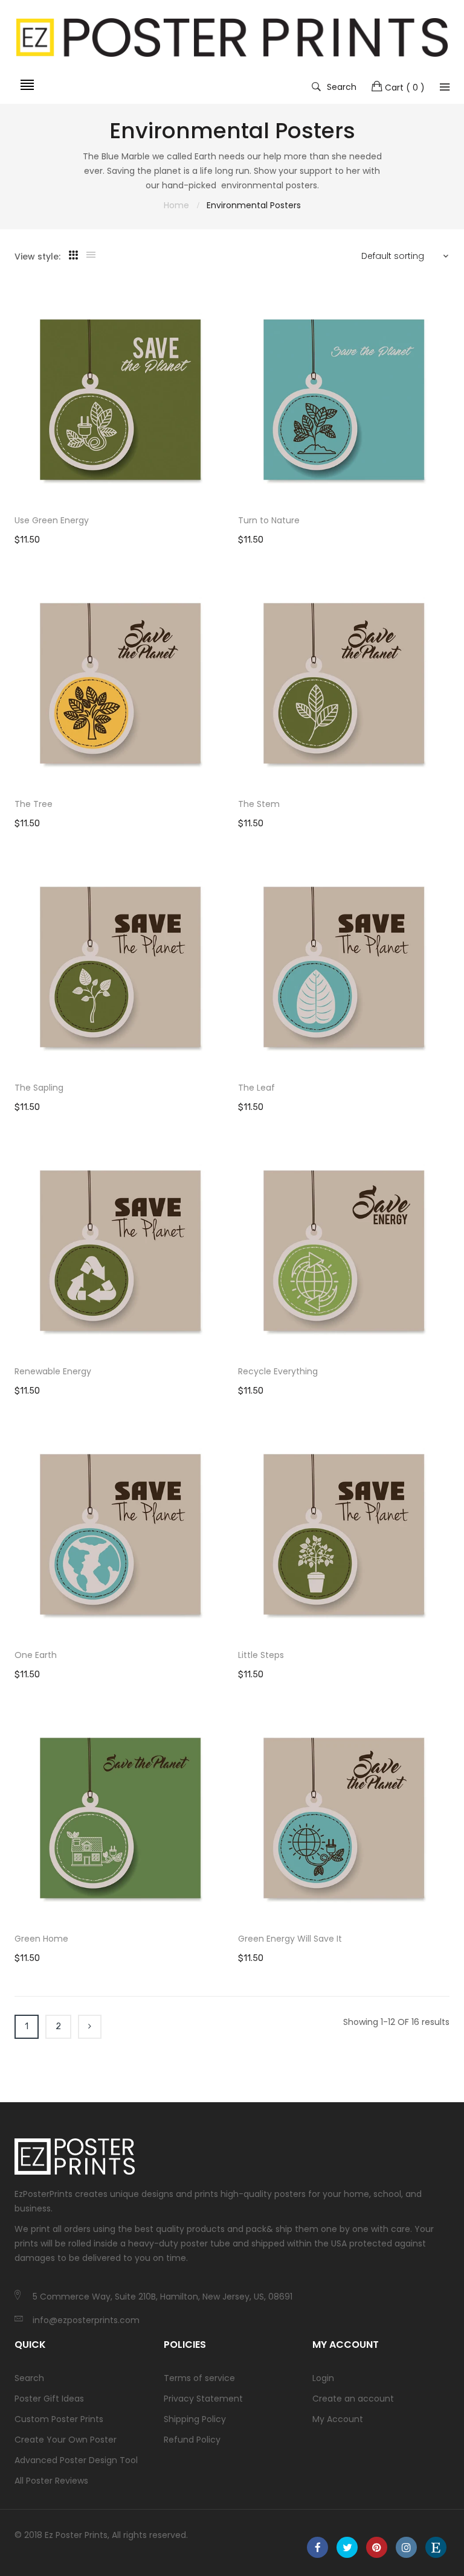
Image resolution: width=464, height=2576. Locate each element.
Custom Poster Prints (59, 2419)
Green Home (41, 1939)
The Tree (34, 804)
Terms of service (199, 2378)
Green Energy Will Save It (290, 1939)
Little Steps (261, 1655)
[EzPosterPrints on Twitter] (347, 2547)
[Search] (445, 87)
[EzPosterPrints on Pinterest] (377, 2547)
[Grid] (73, 255)
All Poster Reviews (51, 2481)
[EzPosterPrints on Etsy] (436, 2547)
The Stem (259, 804)
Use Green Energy (52, 520)
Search (342, 86)
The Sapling (39, 1088)
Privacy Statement (203, 2399)
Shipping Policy (195, 2419)
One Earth (36, 1655)
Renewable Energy (53, 1371)
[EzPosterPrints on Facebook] (317, 2547)
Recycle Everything (278, 1371)
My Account (338, 2419)
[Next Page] (90, 2027)
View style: (37, 257)
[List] (91, 255)
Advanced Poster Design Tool (76, 2460)
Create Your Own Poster (66, 2440)
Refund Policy (192, 2440)
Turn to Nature (269, 520)
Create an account (353, 2399)
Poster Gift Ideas (49, 2399)
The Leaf (256, 1088)
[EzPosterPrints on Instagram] (406, 2547)
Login (323, 2378)
